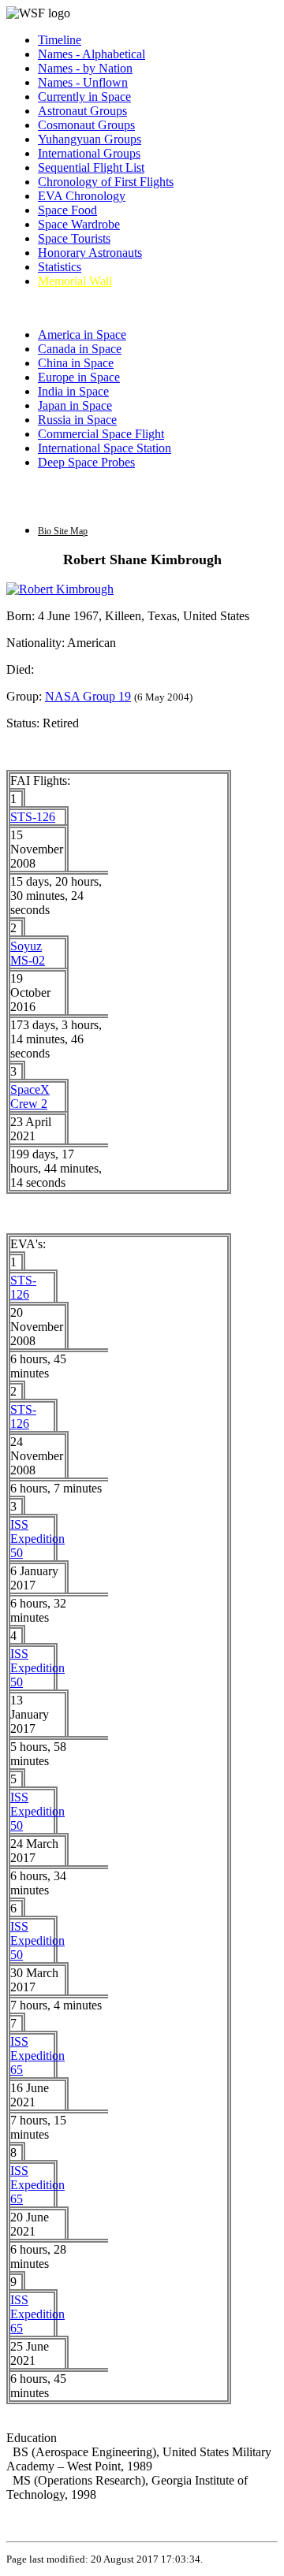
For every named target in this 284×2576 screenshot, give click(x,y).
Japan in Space (75, 405)
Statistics (60, 267)
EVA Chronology (82, 196)
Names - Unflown (83, 82)
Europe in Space (79, 377)
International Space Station (105, 448)
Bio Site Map (63, 531)
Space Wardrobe (79, 224)
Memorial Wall (75, 281)
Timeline (60, 40)
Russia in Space (77, 420)
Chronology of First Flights (106, 182)
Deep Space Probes (86, 462)
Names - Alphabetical (92, 54)
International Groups (89, 153)
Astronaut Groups (82, 111)
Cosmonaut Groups (86, 125)
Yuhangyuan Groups (90, 139)
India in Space (73, 391)
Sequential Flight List (91, 167)
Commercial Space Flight (101, 434)
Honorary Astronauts (90, 253)
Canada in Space (80, 349)
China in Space (76, 363)
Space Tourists (74, 238)
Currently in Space (84, 97)
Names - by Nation (85, 68)
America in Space (82, 335)
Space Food (67, 210)
